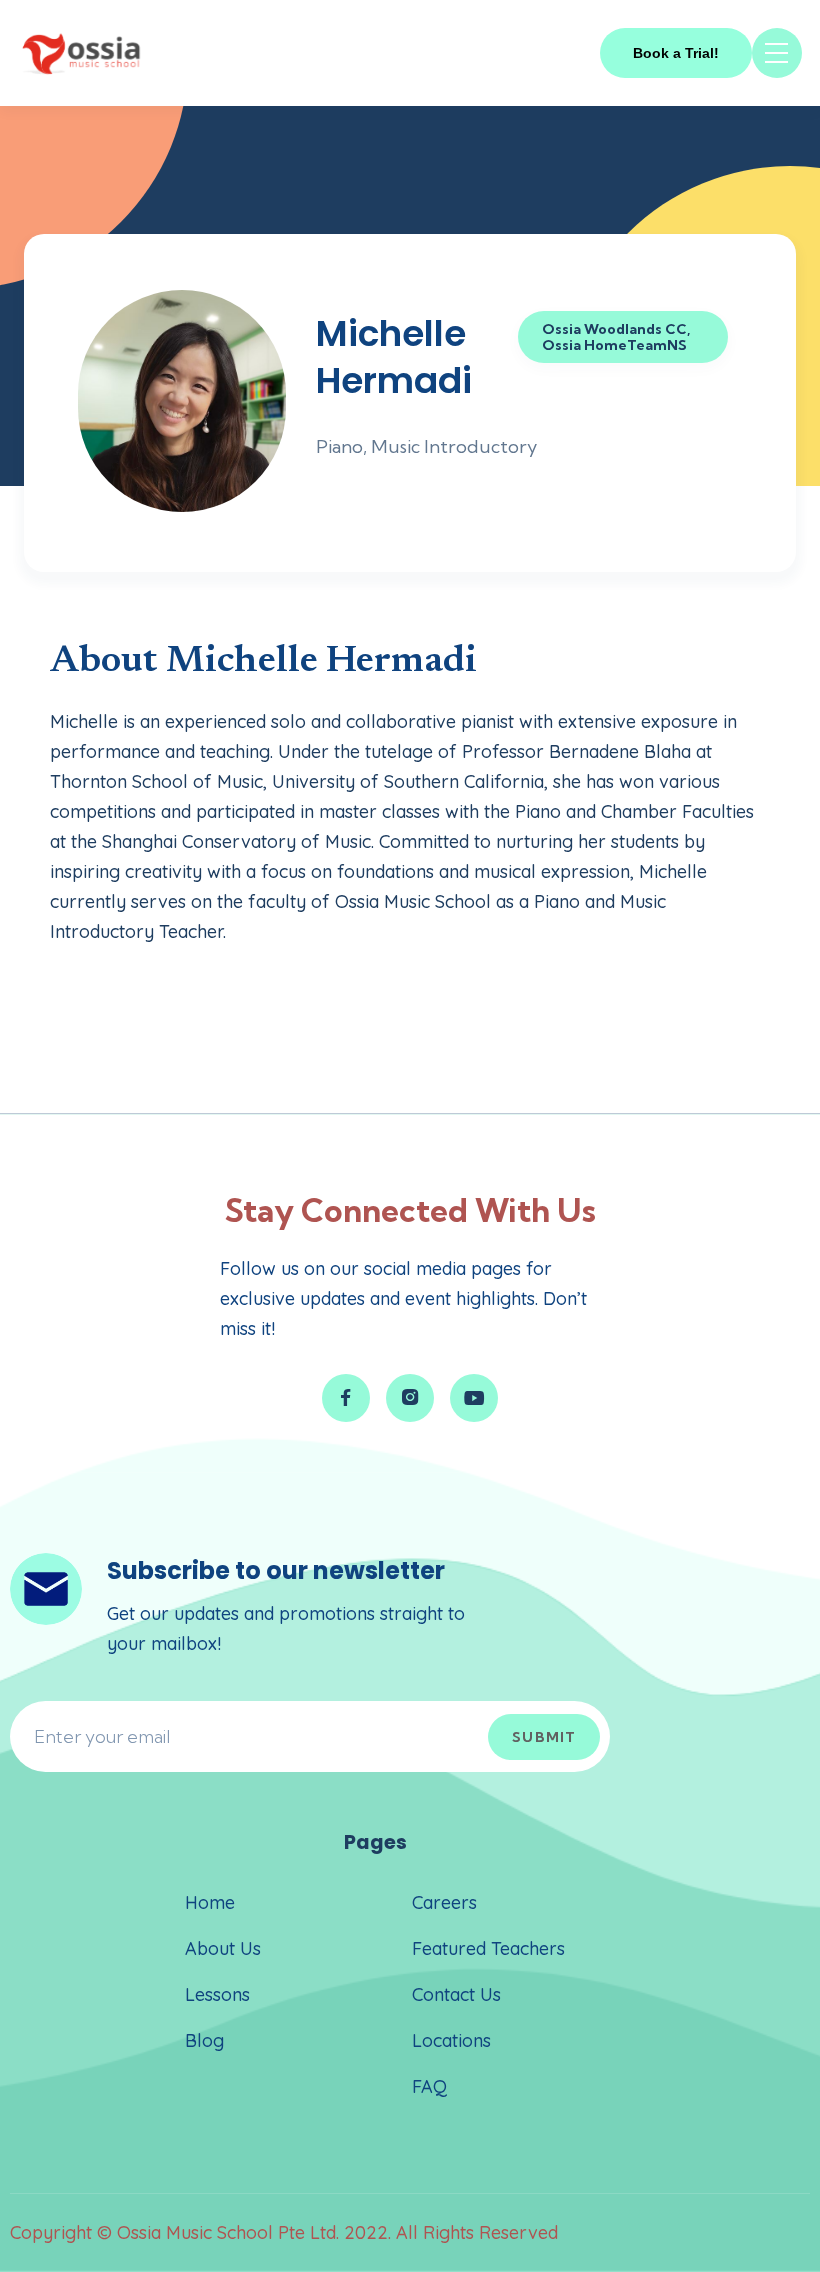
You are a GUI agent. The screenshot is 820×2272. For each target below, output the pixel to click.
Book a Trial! (676, 53)
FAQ (429, 2086)
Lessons (217, 1994)
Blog (204, 2040)
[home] (82, 53)
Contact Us (456, 1994)
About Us (223, 1948)
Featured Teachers (488, 1948)
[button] (777, 53)
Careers (444, 1902)
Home (210, 1902)
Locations (451, 2040)
